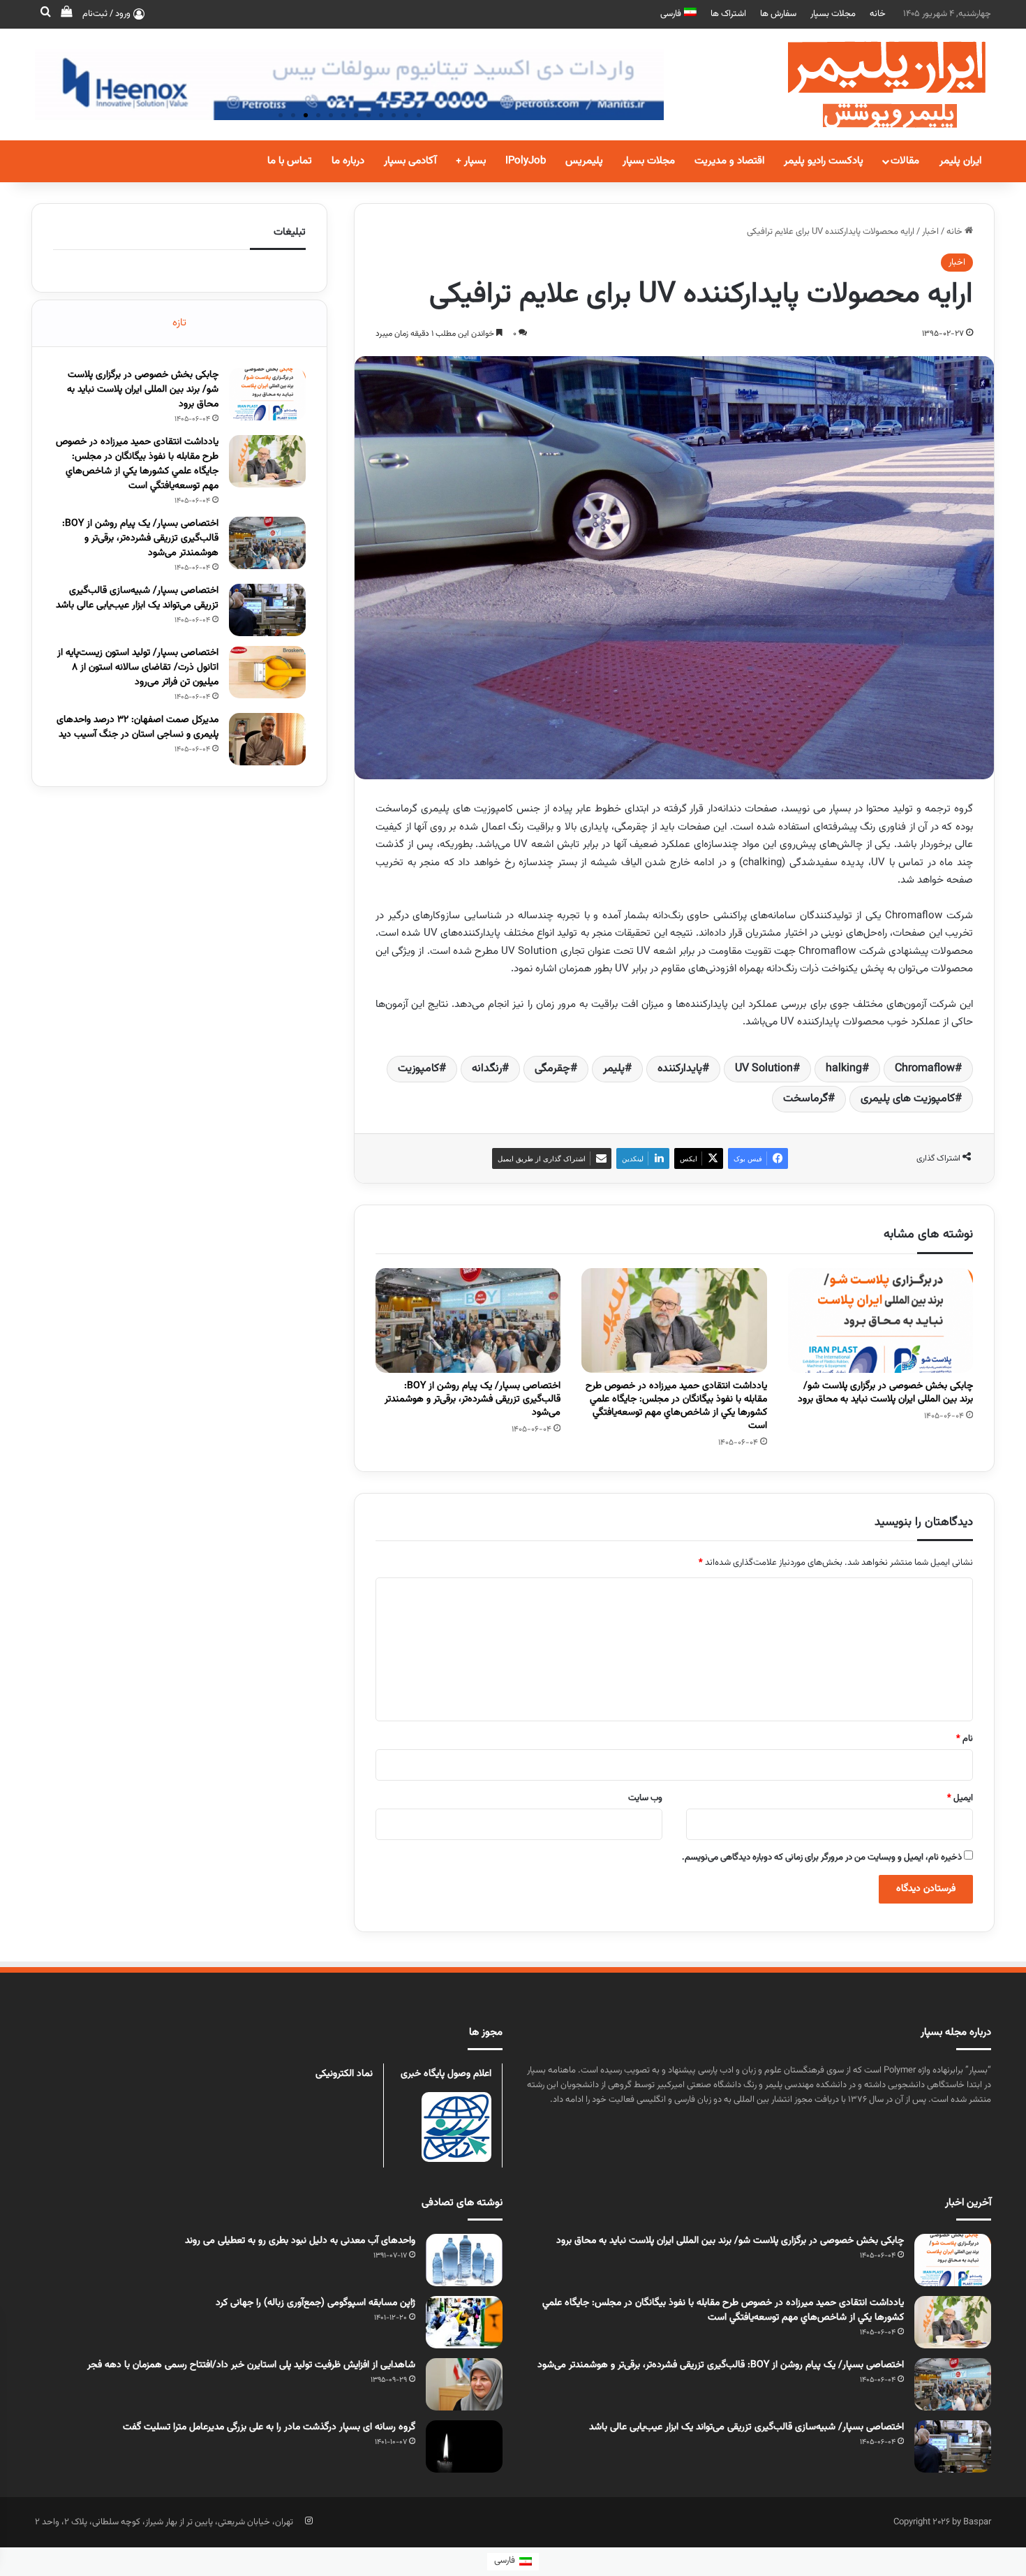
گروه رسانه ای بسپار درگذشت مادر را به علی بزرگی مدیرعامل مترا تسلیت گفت (269, 2427)
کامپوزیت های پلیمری (908, 1099)
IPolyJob (526, 161)
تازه (179, 323)
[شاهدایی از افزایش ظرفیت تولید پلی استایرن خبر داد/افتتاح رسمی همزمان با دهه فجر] (464, 2384)
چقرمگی (552, 1069)
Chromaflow (925, 1069)
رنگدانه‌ (487, 1069)
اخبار (930, 232)
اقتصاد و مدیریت (729, 161)
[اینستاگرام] (308, 2521)
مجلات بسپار (833, 14)
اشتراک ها (728, 14)
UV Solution (764, 1069)
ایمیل (960, 1798)
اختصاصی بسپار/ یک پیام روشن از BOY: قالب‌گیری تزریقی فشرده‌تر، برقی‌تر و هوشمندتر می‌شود (473, 1399)
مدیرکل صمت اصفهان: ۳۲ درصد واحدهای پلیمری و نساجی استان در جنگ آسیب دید (137, 727)
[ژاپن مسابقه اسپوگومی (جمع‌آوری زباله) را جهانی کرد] (464, 2322)
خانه (878, 14)
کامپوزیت (418, 1069)
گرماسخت (805, 1099)
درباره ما (348, 161)
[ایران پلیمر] (869, 84)
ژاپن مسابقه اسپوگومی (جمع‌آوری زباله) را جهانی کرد (315, 2303)
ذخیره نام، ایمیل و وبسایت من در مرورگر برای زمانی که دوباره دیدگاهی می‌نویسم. (822, 1857)
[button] (281, 115)
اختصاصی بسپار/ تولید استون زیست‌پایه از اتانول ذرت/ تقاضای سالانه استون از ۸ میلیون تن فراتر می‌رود (138, 668)
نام (965, 1739)
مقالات (905, 161)
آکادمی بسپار (410, 161)
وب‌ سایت (645, 1798)
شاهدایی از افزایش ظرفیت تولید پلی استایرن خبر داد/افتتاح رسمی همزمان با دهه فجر (251, 2365)
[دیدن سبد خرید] (66, 14)
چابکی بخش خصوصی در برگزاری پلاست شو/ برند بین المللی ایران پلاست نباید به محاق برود (885, 1393)
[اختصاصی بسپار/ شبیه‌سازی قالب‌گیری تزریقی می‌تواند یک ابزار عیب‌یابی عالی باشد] (267, 610)
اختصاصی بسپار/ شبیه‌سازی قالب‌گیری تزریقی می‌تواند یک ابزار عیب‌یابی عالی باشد (137, 598)
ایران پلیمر (960, 161)
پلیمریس (584, 161)
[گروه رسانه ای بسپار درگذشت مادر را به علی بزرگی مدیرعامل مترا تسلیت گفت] (464, 2446)
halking (844, 1069)
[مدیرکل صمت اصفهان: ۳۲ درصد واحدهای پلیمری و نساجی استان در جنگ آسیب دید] (267, 739)
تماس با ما (290, 161)
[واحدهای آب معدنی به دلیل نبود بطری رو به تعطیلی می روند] (464, 2260)
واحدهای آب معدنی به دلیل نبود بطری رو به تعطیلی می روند (300, 2241)
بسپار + (471, 161)
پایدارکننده (680, 1069)
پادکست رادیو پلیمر (824, 161)
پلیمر (614, 1069)
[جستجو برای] (45, 14)
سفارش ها (778, 14)
